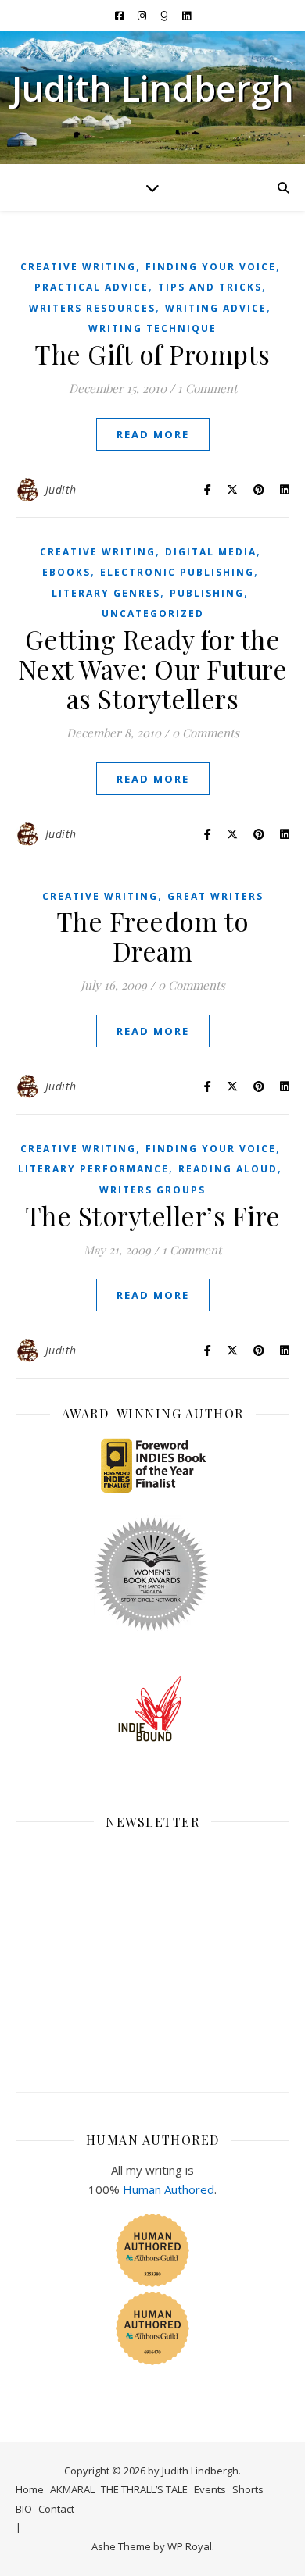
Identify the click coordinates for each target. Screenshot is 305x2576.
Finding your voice (211, 267)
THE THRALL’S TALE (144, 2489)
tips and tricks (210, 287)
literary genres (106, 593)
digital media (211, 552)
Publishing (207, 593)
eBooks (66, 572)
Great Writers (215, 896)
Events (210, 2489)
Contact (56, 2509)
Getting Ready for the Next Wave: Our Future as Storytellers (153, 669)
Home (30, 2489)
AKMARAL (72, 2489)
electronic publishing (177, 572)
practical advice (91, 287)
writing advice (216, 308)
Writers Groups (152, 1190)
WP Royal (190, 2546)
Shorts (248, 2489)
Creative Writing (78, 267)
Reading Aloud (228, 1169)
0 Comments (206, 733)
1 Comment (207, 388)
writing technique (152, 328)
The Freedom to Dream (153, 936)
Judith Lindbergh (153, 88)
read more (153, 434)
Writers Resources (92, 308)
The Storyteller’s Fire (153, 1215)
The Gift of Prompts (152, 354)
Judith (61, 489)
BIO (24, 2509)
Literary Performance (93, 1169)
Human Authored (169, 2189)
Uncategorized (153, 614)
